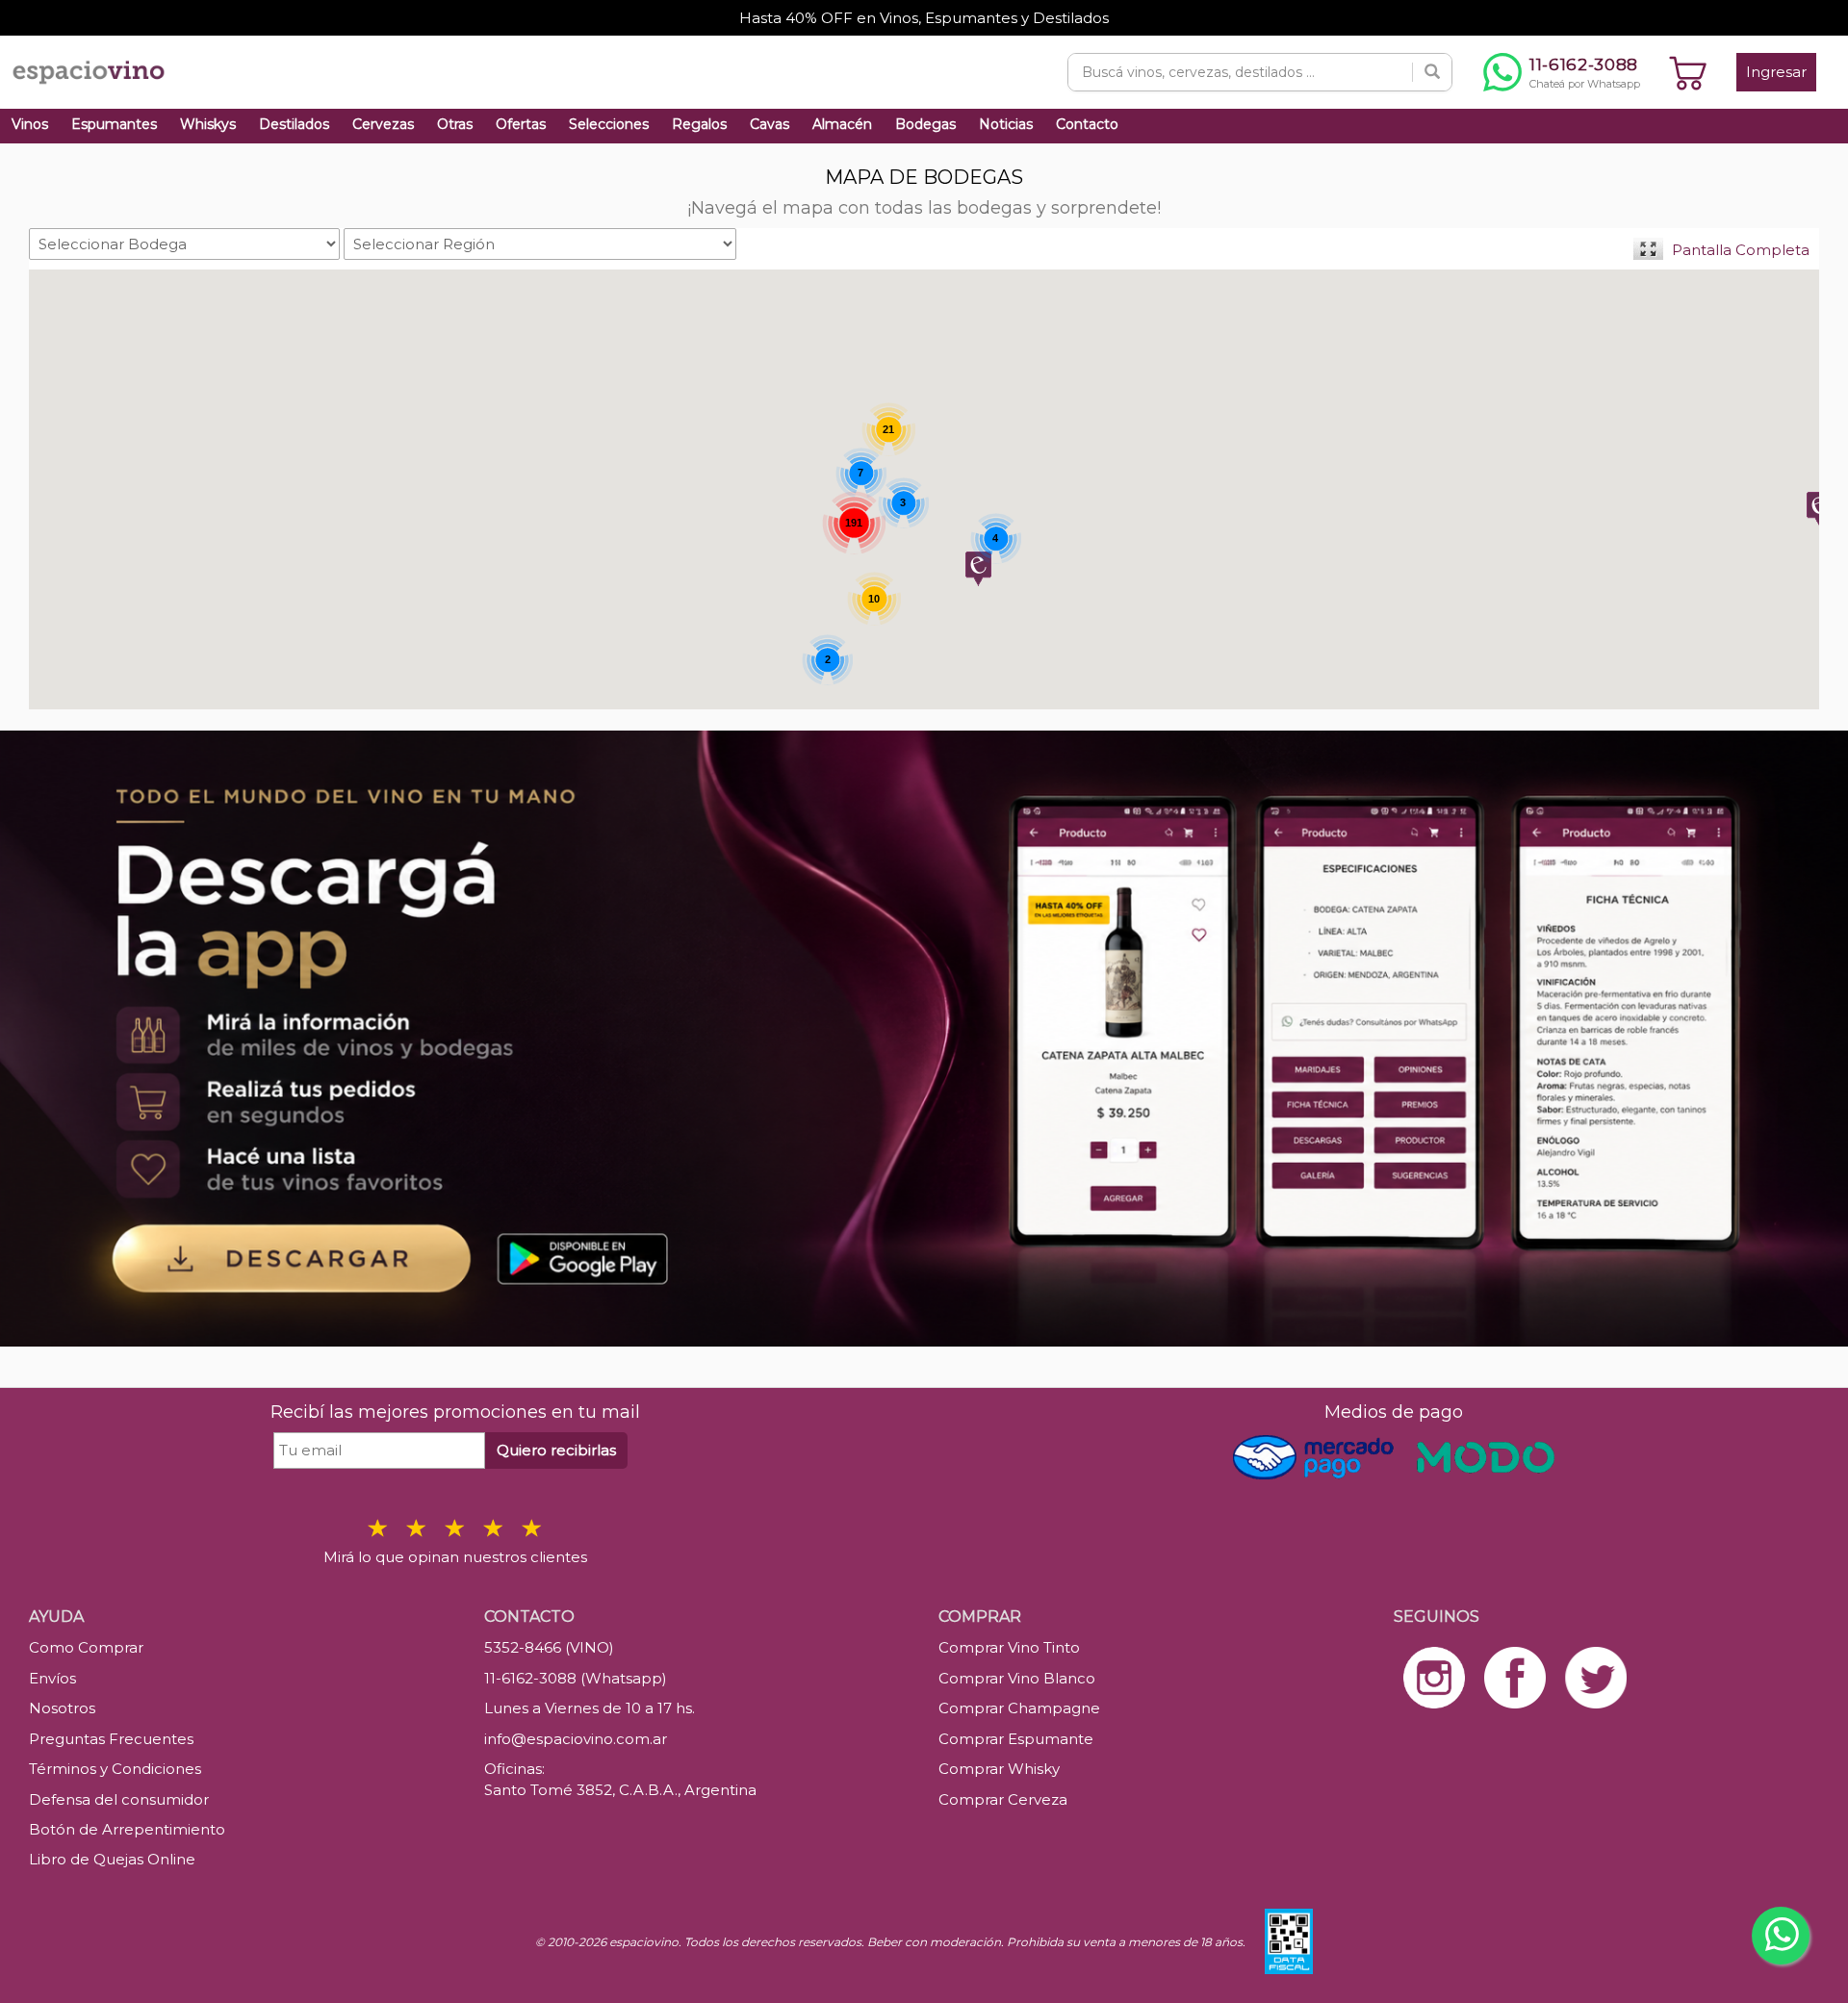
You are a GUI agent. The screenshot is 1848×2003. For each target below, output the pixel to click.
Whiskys (208, 124)
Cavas (770, 124)
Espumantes (114, 124)
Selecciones (609, 124)
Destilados (294, 124)
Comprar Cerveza (1003, 1799)
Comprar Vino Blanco (1017, 1678)
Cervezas (383, 124)
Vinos (30, 124)
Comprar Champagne (1019, 1708)
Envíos (52, 1678)
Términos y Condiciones (115, 1769)
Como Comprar (86, 1647)
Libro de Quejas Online (112, 1859)
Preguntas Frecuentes (111, 1739)
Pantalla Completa (1741, 250)
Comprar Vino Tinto (1009, 1647)
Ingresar (1776, 72)
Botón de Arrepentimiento (127, 1829)
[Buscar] (1432, 72)
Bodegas (925, 124)
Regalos (699, 124)
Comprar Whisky (999, 1769)
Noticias (1006, 124)
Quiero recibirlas (556, 1450)
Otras (455, 124)
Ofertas (521, 124)
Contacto (1087, 124)
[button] (978, 569)
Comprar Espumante (1016, 1739)
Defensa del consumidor (119, 1799)
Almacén (842, 124)
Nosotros (62, 1708)
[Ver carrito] (1688, 72)
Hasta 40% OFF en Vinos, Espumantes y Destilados (924, 18)
